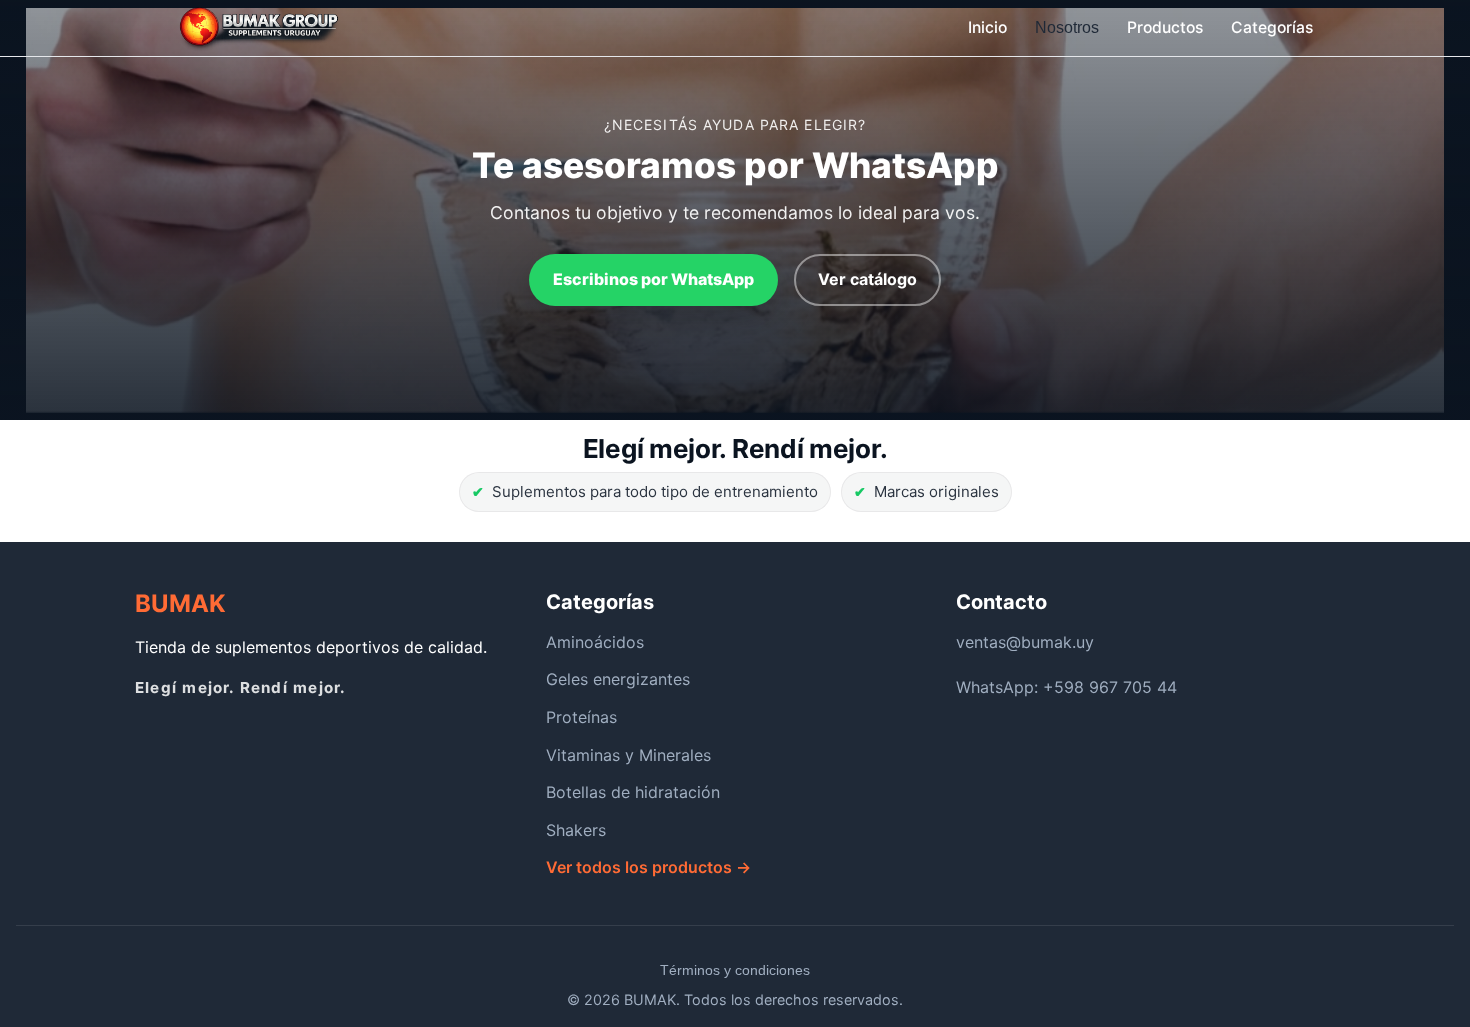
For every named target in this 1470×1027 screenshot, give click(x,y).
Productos (1165, 27)
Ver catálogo (867, 279)
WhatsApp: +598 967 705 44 (1066, 687)
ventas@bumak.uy (1025, 642)
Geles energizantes (618, 679)
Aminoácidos (595, 642)
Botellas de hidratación (633, 792)
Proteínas (581, 717)
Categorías (1272, 27)
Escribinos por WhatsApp (653, 279)
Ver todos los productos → (648, 867)
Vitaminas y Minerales (628, 755)
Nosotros (1067, 27)
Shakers (576, 830)
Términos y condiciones (735, 970)
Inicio (987, 27)
